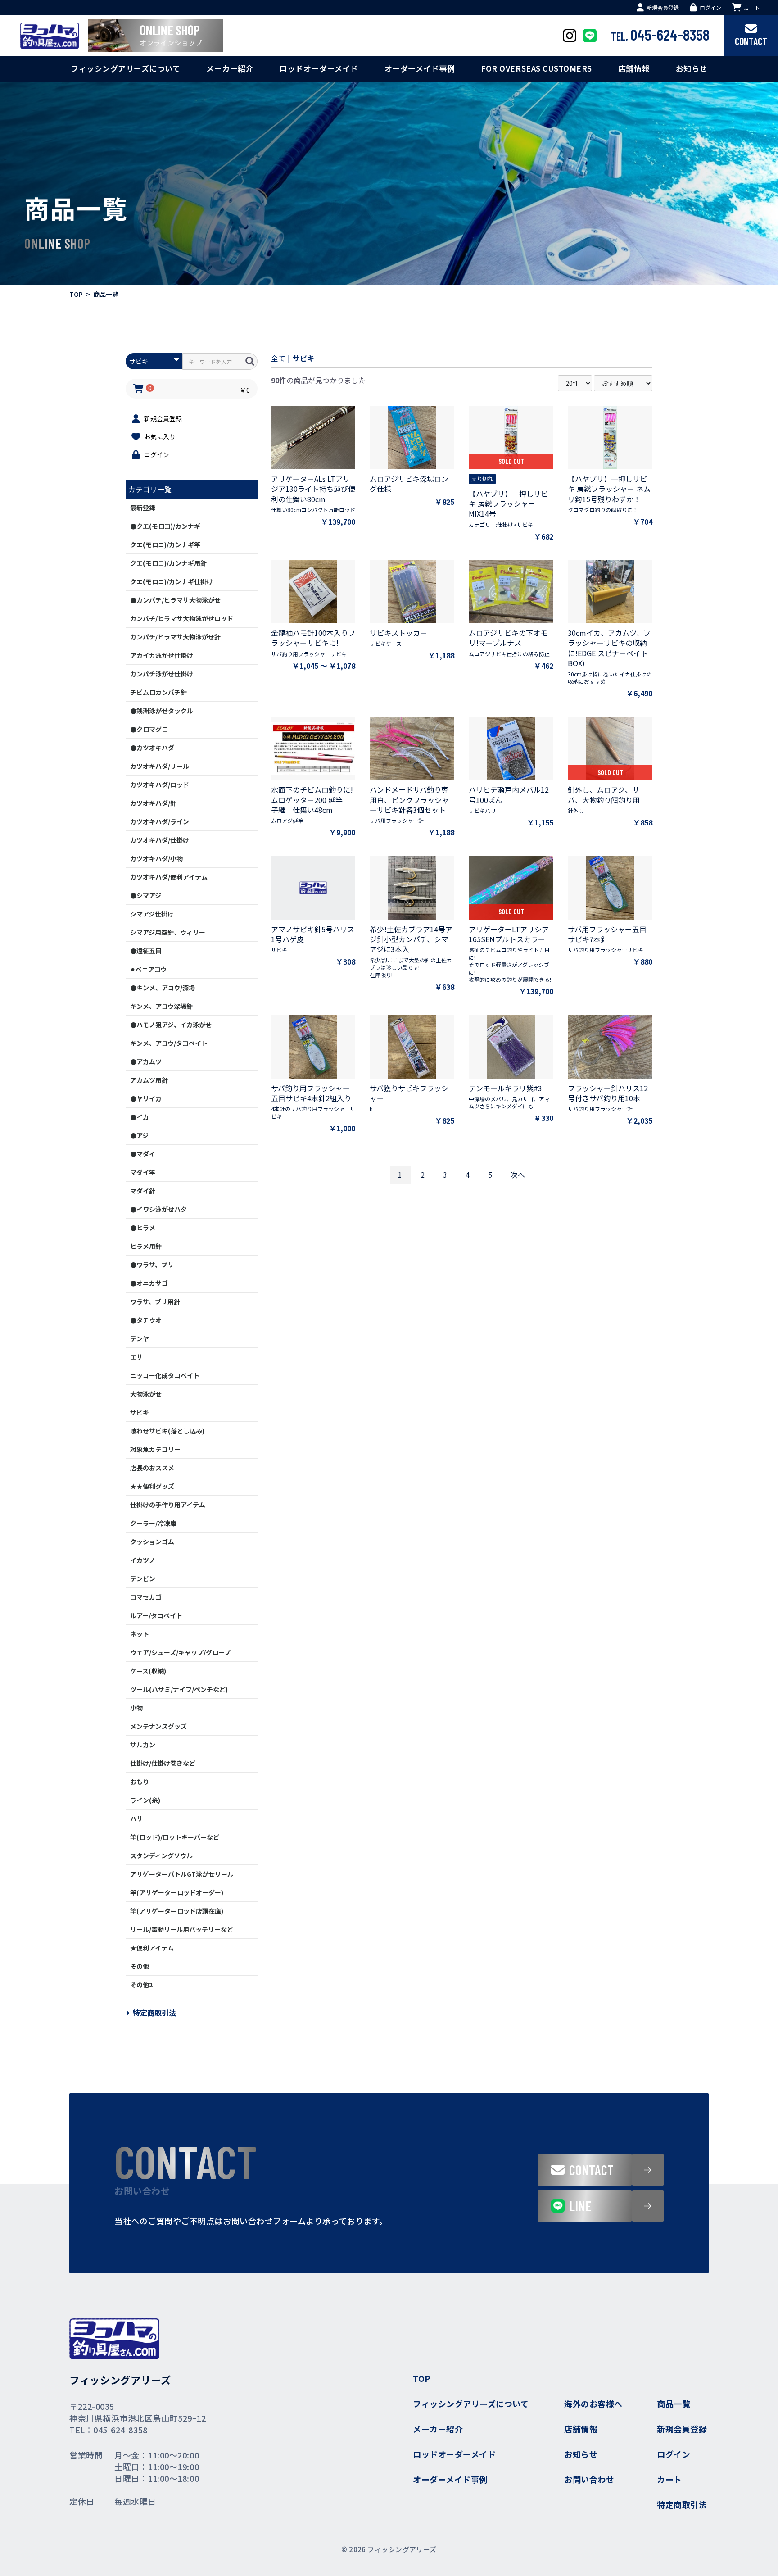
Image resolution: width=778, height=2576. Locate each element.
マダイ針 (143, 1191)
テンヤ (140, 1338)
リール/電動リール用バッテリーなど (182, 1929)
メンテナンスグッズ (158, 1726)
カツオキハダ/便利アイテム (169, 877)
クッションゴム (152, 1542)
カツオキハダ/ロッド (160, 785)
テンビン (143, 1578)
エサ (136, 1357)
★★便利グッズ (152, 1486)
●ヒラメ (143, 1228)
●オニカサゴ (149, 1283)
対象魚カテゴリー (155, 1449)
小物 (136, 1708)
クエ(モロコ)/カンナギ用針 (168, 563)
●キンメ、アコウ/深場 (163, 988)
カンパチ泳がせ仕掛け (162, 674)
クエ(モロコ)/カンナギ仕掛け (172, 581)
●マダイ (143, 1154)
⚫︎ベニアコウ (148, 969)
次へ (518, 1175)
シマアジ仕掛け (152, 914)
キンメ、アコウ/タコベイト (169, 1043)
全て (278, 358)
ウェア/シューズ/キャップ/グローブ (180, 1652)
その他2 (141, 1985)
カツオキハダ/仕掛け (160, 840)
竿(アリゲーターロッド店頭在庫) (177, 1911)
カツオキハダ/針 (153, 803)
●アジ (139, 1135)
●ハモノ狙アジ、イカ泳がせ (171, 1025)
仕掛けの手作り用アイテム (168, 1505)
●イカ (140, 1117)
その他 (140, 1966)
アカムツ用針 (149, 1080)
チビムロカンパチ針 (158, 692)
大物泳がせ (146, 1394)
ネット (140, 1634)
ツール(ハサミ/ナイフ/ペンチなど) (179, 1689)
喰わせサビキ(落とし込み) (167, 1431)
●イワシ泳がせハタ (158, 1209)
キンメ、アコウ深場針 (161, 1006)
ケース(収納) (148, 1671)
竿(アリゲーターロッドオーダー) (177, 1892)
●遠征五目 (146, 951)
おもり (140, 1782)
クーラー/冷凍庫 (153, 1523)
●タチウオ (146, 1320)
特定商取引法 (154, 2013)
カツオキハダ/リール (160, 766)
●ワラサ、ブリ (152, 1265)
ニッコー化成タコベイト (165, 1375)
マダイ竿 (143, 1172)
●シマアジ (146, 895)
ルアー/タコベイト (156, 1615)
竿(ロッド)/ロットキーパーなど (175, 1837)
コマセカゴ (146, 1597)
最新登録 (143, 508)
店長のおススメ (152, 1468)
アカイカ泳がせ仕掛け (162, 655)
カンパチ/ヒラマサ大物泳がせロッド (182, 618)
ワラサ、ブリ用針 (155, 1302)
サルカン (143, 1745)
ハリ (136, 1819)
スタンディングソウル (161, 1855)
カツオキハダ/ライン (160, 821)
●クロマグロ (149, 729)
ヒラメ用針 (146, 1246)
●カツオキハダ (152, 748)
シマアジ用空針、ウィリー (168, 932)
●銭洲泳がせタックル (162, 711)
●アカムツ (146, 1061)
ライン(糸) (145, 1800)
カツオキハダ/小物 (156, 858)
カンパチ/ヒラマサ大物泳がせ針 (175, 637)
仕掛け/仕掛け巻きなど (163, 1763)
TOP (76, 294)
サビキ (140, 1412)
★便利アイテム (152, 1948)
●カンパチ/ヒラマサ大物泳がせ (175, 600)
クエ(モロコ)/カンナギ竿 (165, 544)
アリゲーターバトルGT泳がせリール (182, 1874)
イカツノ (143, 1560)
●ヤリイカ (146, 1098)
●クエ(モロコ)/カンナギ (165, 526)
